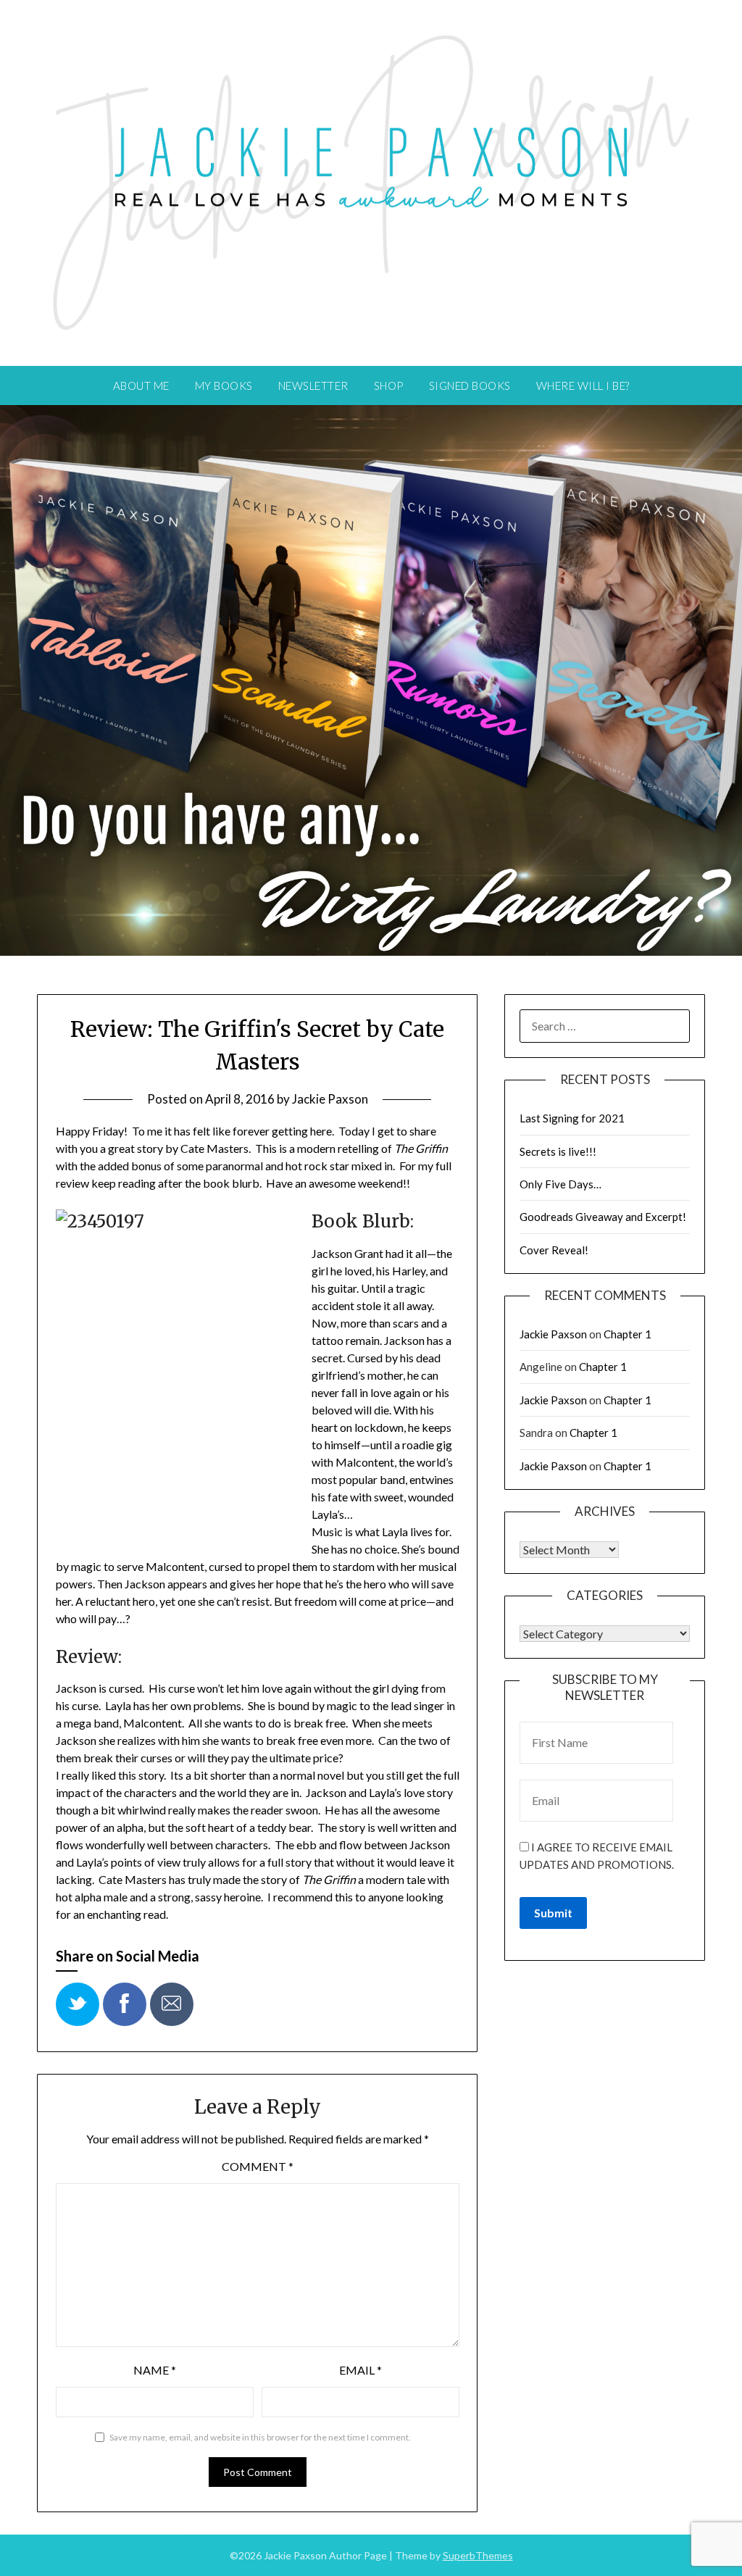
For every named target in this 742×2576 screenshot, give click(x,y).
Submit (553, 1913)
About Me (141, 385)
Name (155, 2370)
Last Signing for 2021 (572, 1118)
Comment (258, 2166)
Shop (389, 385)
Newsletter (313, 385)
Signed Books (470, 385)
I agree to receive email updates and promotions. (597, 1856)
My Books (224, 385)
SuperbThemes (478, 2555)
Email (360, 2370)
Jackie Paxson (330, 1099)
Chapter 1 (628, 1334)
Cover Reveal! (554, 1250)
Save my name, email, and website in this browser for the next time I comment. (260, 2437)
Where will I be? (583, 385)
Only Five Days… (560, 1184)
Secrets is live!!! (558, 1151)
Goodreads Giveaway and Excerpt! (603, 1217)
